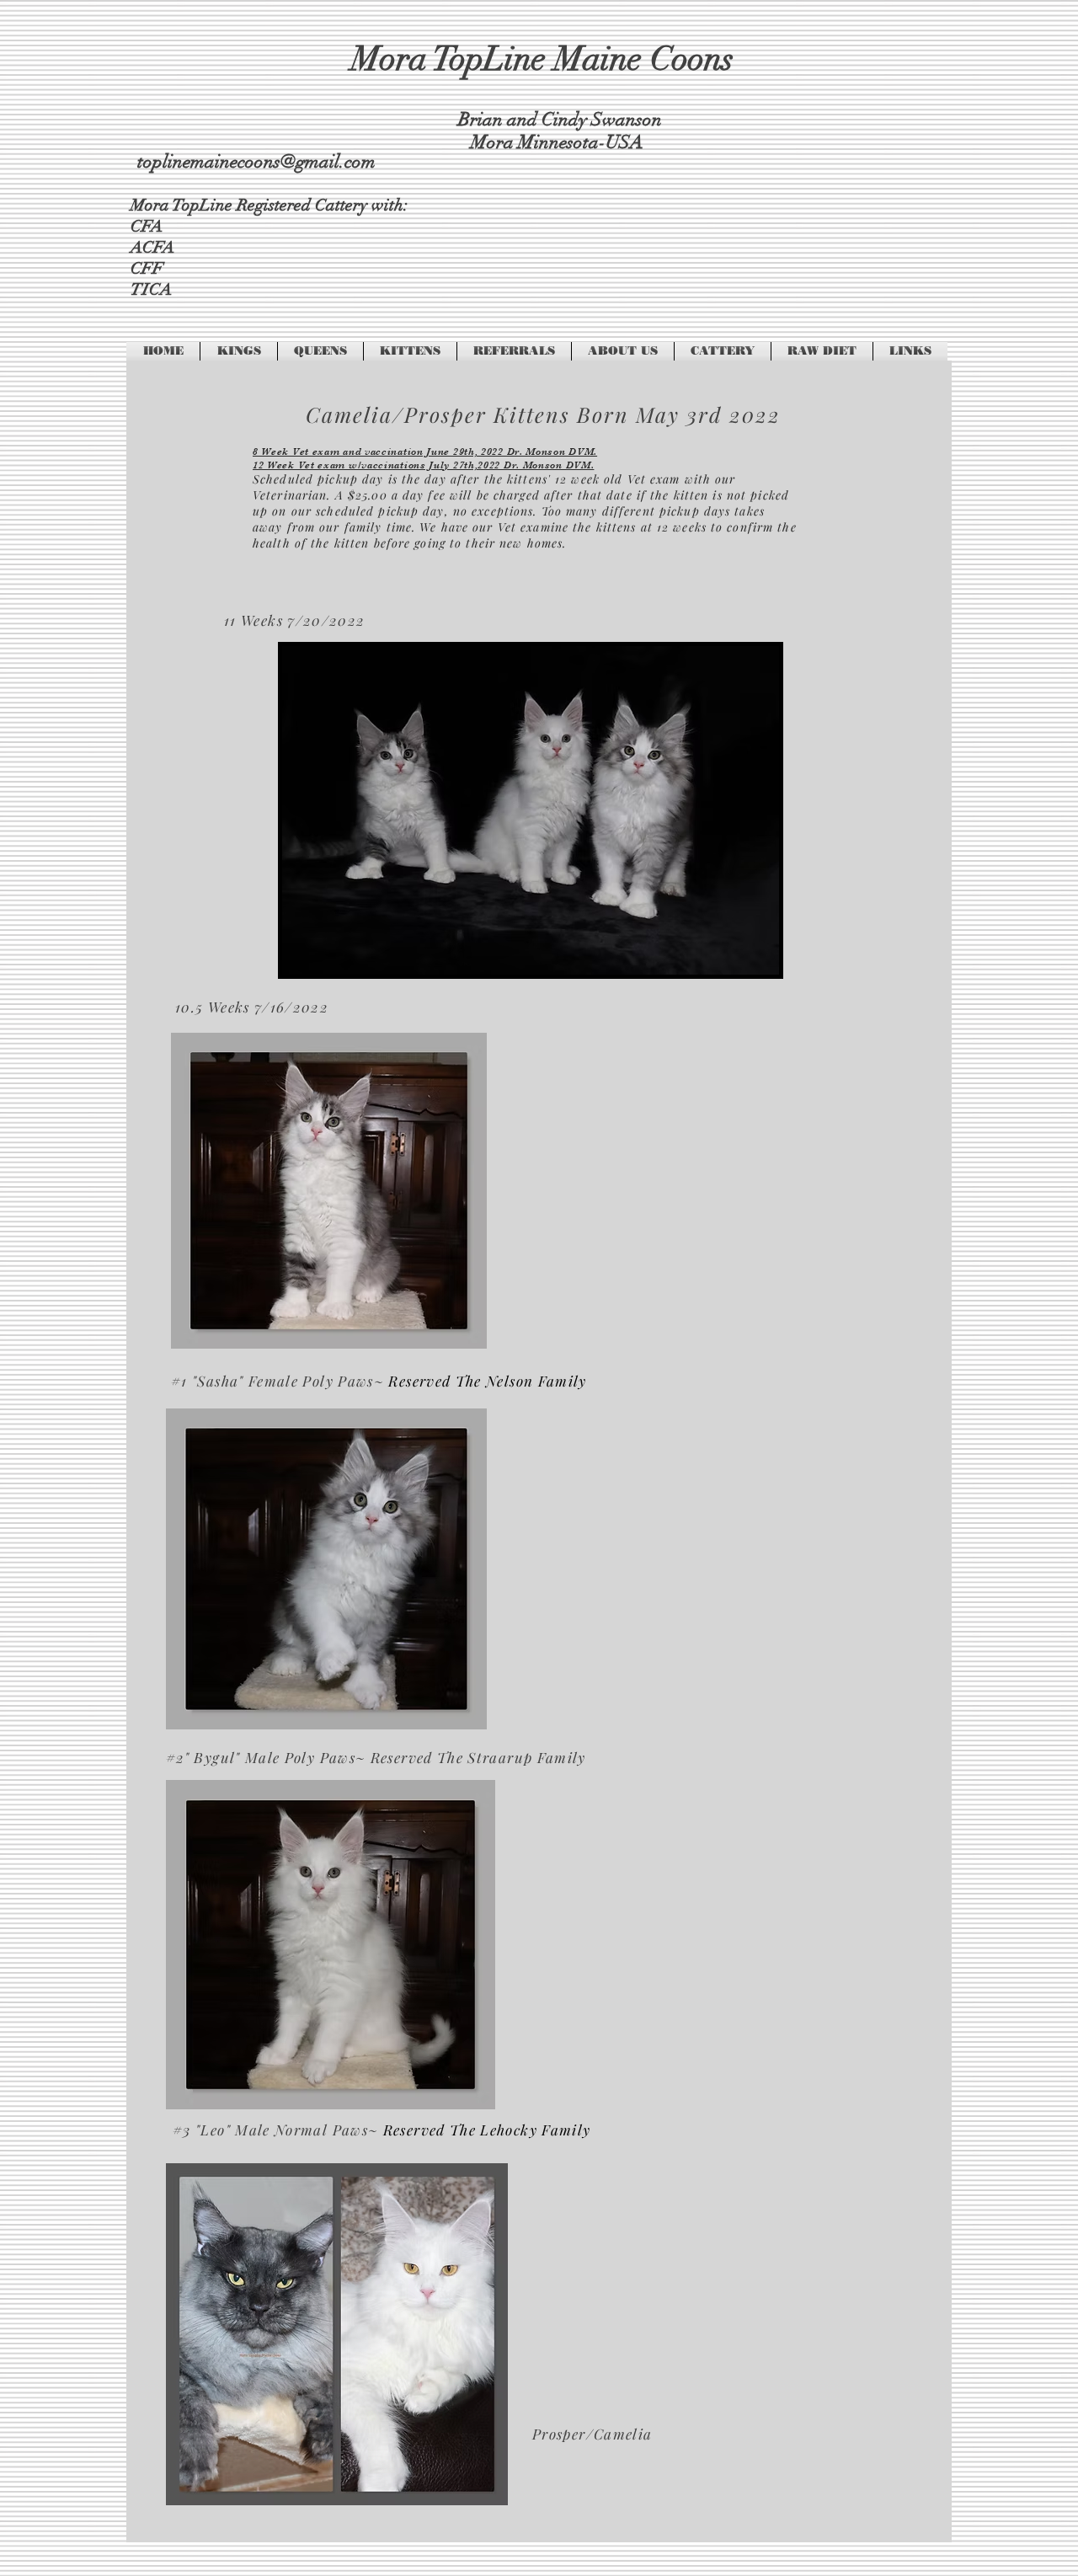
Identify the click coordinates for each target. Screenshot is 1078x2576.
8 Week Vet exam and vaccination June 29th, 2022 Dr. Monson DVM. (425, 452)
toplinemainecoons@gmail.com (256, 161)
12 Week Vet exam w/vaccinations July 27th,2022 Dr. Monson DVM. (423, 465)
